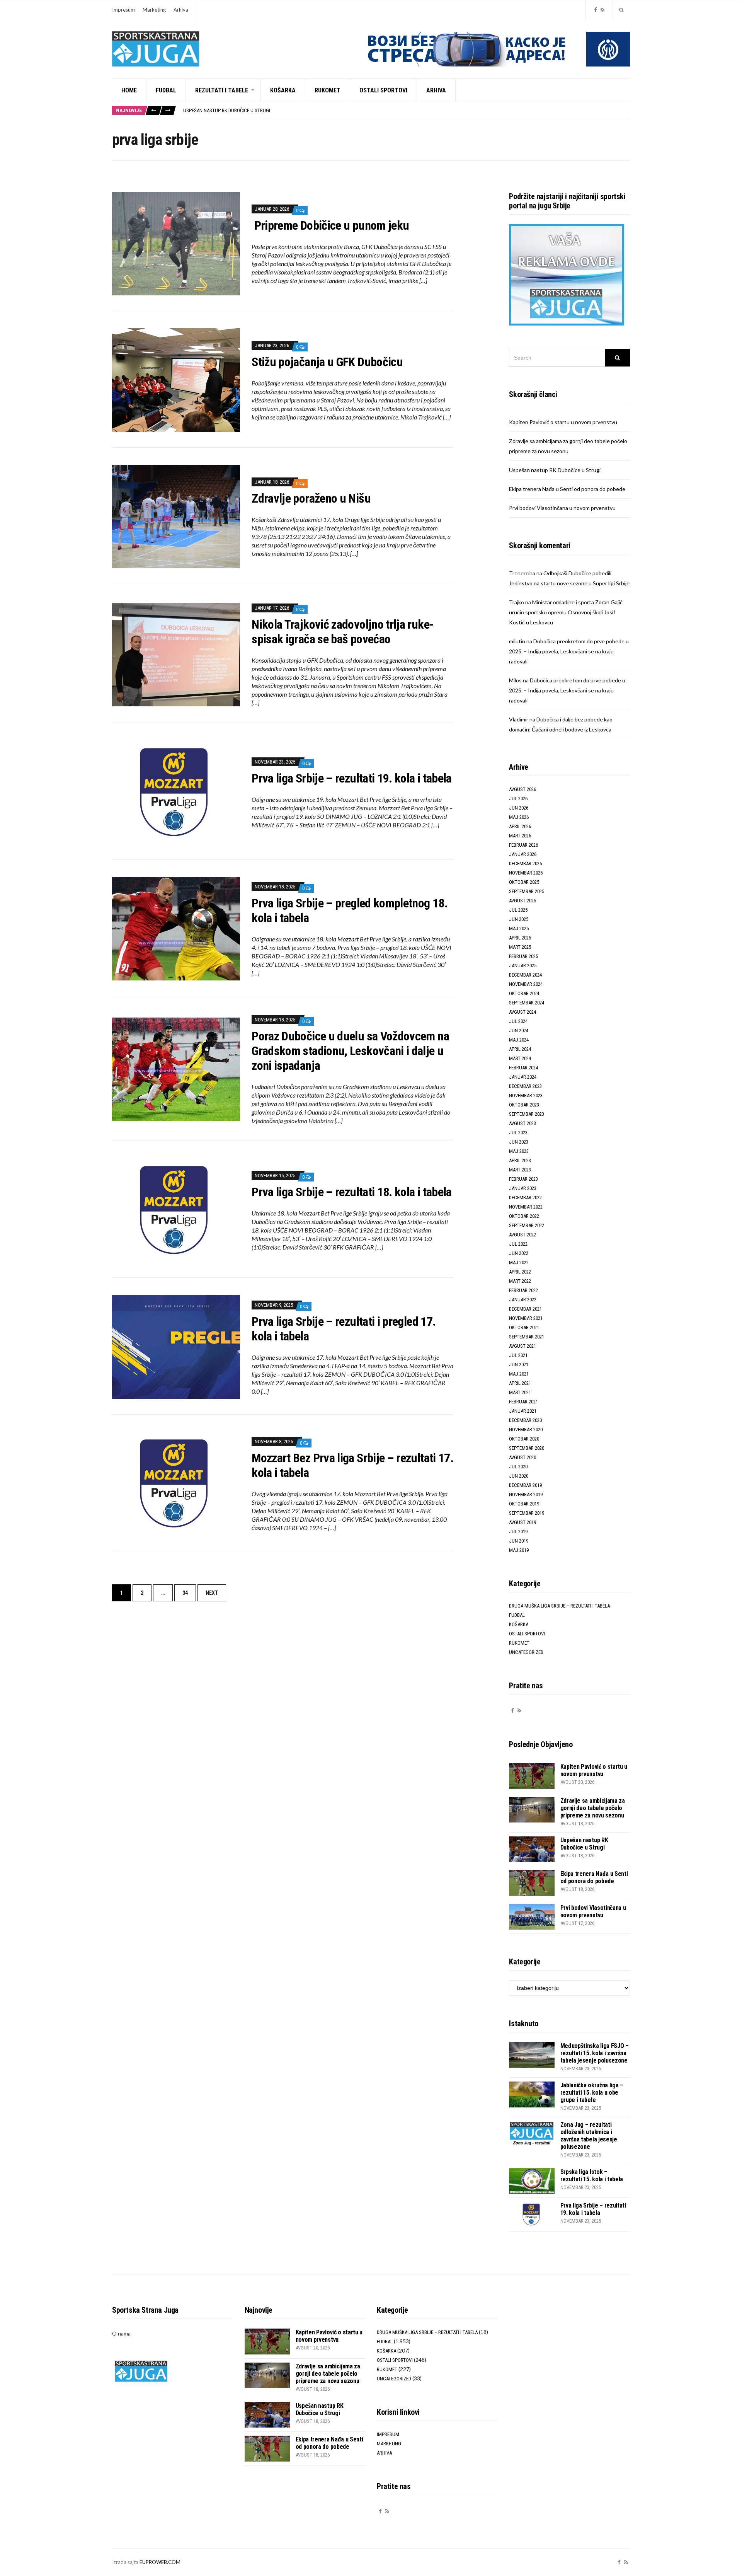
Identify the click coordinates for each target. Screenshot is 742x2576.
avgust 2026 (522, 789)
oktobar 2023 (524, 1105)
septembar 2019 (527, 1513)
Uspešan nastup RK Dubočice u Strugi (555, 470)
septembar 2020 (527, 1448)
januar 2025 (523, 966)
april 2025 (520, 938)
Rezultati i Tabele (222, 90)
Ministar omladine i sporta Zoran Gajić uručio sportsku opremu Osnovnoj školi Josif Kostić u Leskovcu (566, 612)
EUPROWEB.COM (160, 2562)
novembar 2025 (526, 873)
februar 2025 (523, 956)
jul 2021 (518, 1355)
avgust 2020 (522, 1457)
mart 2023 (520, 1170)
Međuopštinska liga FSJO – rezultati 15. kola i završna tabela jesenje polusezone (595, 2053)
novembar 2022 (526, 1207)
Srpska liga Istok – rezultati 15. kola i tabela (592, 2175)
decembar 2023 (525, 1086)
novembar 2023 (526, 1095)
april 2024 (520, 1049)
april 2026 (520, 826)
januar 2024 (523, 1077)
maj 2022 (519, 1262)
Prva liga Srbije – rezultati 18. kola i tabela (352, 1192)
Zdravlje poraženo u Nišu (311, 498)
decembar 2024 (525, 975)
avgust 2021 (522, 1346)
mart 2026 (520, 836)
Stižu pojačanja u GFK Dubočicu (327, 362)
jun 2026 (519, 808)
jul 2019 (518, 1532)
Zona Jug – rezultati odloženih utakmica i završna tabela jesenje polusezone (589, 2136)
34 (185, 1593)
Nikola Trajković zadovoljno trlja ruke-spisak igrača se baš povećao (343, 632)
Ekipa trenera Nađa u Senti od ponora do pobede (238, 110)
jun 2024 (519, 1031)
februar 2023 (523, 1179)
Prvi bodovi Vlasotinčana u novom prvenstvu (562, 508)
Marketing (154, 10)
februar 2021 (523, 1402)
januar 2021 (523, 1411)
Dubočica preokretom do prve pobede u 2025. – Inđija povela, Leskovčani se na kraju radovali (569, 651)
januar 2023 (523, 1188)
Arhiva (181, 10)
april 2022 (520, 1272)
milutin (517, 641)
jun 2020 (519, 1476)
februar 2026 (523, 845)
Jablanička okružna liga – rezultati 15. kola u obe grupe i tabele (592, 2093)
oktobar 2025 (524, 882)
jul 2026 (518, 799)
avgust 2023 (522, 1123)
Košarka (283, 90)
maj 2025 (519, 928)
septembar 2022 (527, 1225)
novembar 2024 (526, 984)
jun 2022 (519, 1253)
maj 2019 (519, 1550)
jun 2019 (519, 1541)
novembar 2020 (526, 1430)
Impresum (123, 10)
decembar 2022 (525, 1198)
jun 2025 (519, 919)
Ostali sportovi (383, 90)
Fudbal (166, 90)
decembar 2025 (525, 863)
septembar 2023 (527, 1114)
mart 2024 (520, 1058)
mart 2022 (520, 1281)
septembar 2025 (527, 891)
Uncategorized (526, 1652)
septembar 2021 (527, 1337)
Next (212, 1593)
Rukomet (328, 90)
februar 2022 (523, 1290)
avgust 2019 (522, 1522)
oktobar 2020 (524, 1439)
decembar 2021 (525, 1309)
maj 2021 (519, 1374)
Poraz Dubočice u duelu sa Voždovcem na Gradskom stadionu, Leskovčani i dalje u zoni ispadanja (350, 1051)
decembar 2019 (525, 1485)
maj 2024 (519, 1040)
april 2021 (520, 1383)
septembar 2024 (527, 1003)
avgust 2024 (522, 1012)
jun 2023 (519, 1142)
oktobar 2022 (524, 1216)
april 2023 (520, 1160)
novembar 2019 (526, 1494)
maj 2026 (519, 817)
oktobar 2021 (524, 1327)
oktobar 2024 (524, 993)
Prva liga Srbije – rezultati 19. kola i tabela (352, 778)
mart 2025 (520, 947)
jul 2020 (518, 1467)
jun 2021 (519, 1365)
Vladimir (519, 719)
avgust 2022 (522, 1235)
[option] (406, 110)
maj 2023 (519, 1151)
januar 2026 (523, 854)
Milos (515, 680)
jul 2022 (518, 1244)
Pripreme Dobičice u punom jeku (330, 225)
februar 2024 (523, 1068)
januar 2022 (523, 1300)
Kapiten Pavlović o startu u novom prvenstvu (563, 422)
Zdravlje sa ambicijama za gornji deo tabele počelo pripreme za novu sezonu (593, 1808)
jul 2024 (518, 1021)
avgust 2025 (522, 901)
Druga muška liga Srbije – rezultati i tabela (559, 1606)
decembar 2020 (525, 1420)
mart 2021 (520, 1392)
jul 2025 (518, 910)
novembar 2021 (526, 1318)
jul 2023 (518, 1133)
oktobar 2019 (524, 1504)
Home (129, 90)
